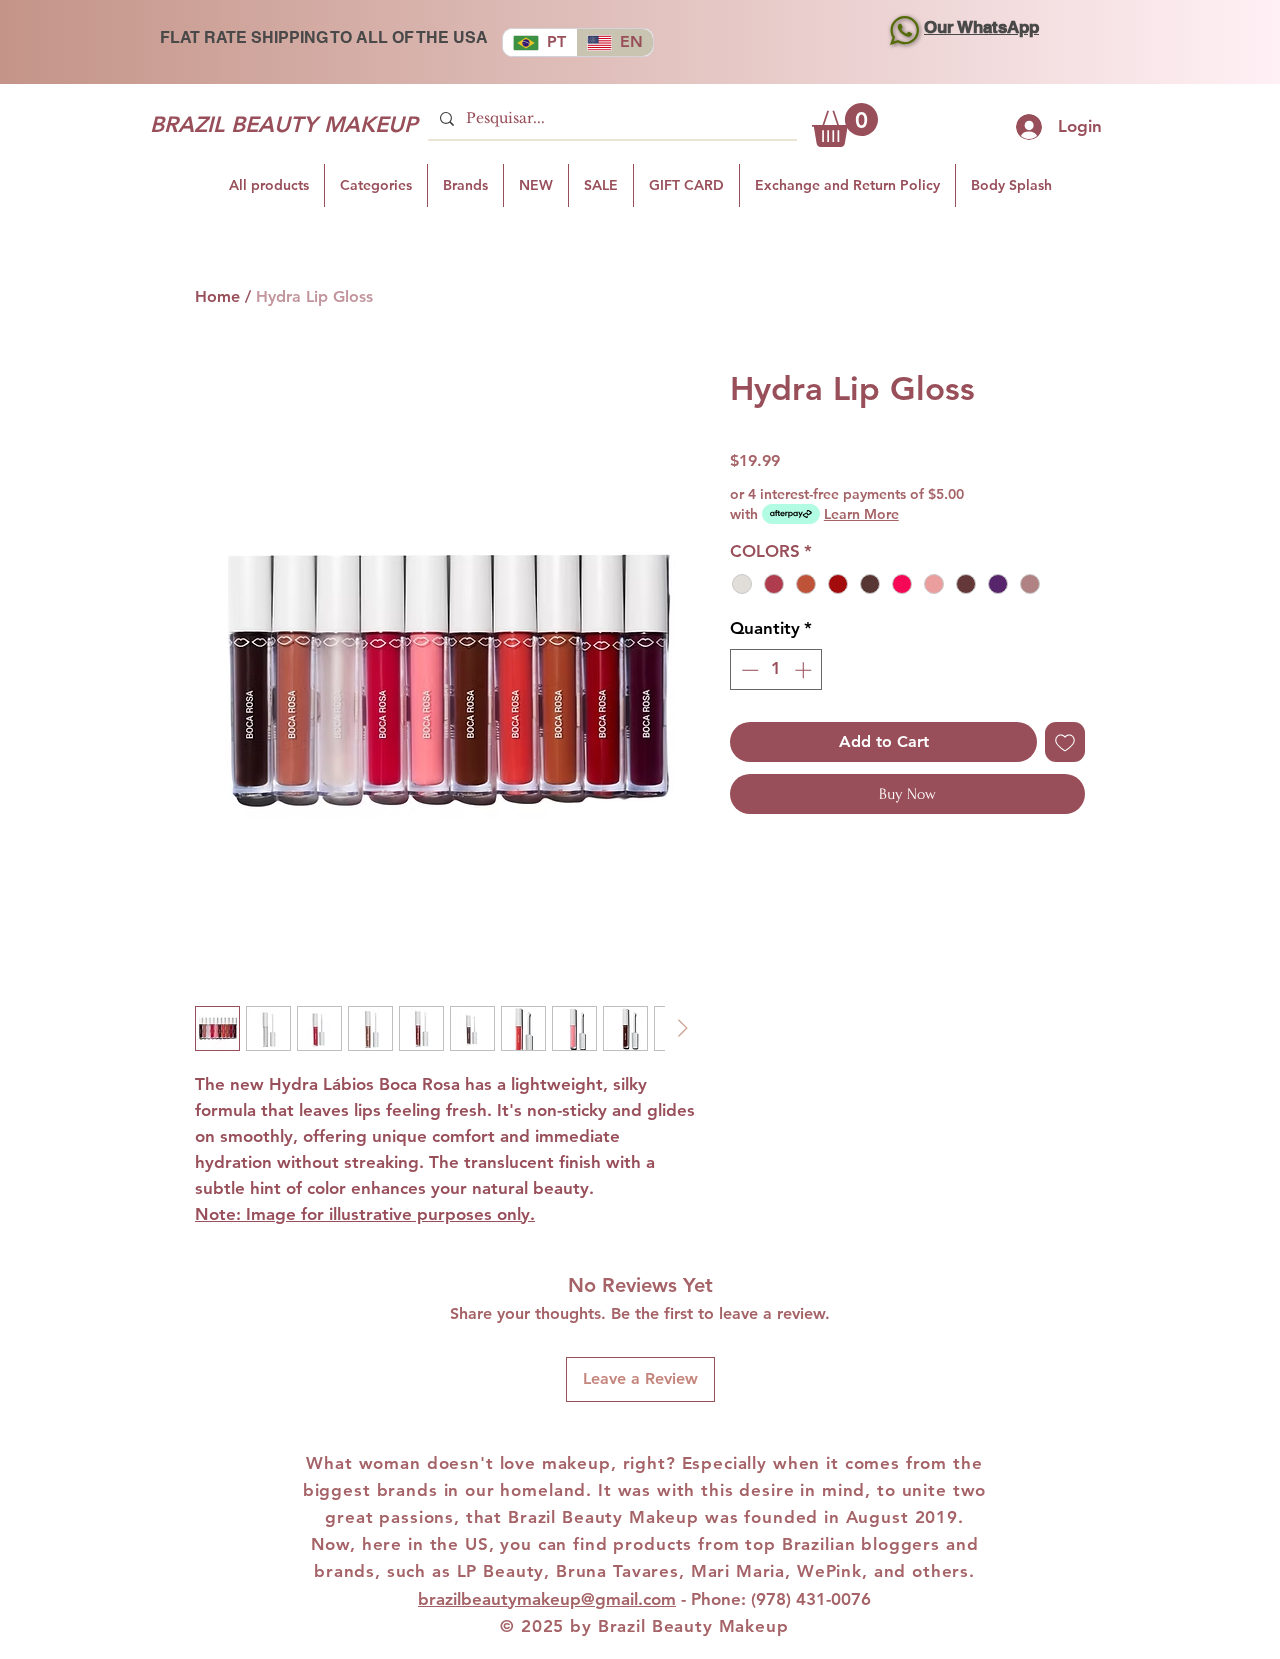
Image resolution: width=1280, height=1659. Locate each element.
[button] (845, 125)
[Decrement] (748, 670)
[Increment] (805, 670)
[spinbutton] (776, 670)
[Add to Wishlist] (1065, 742)
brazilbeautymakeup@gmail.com (547, 1599)
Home (217, 296)
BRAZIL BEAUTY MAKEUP (283, 124)
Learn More (861, 514)
